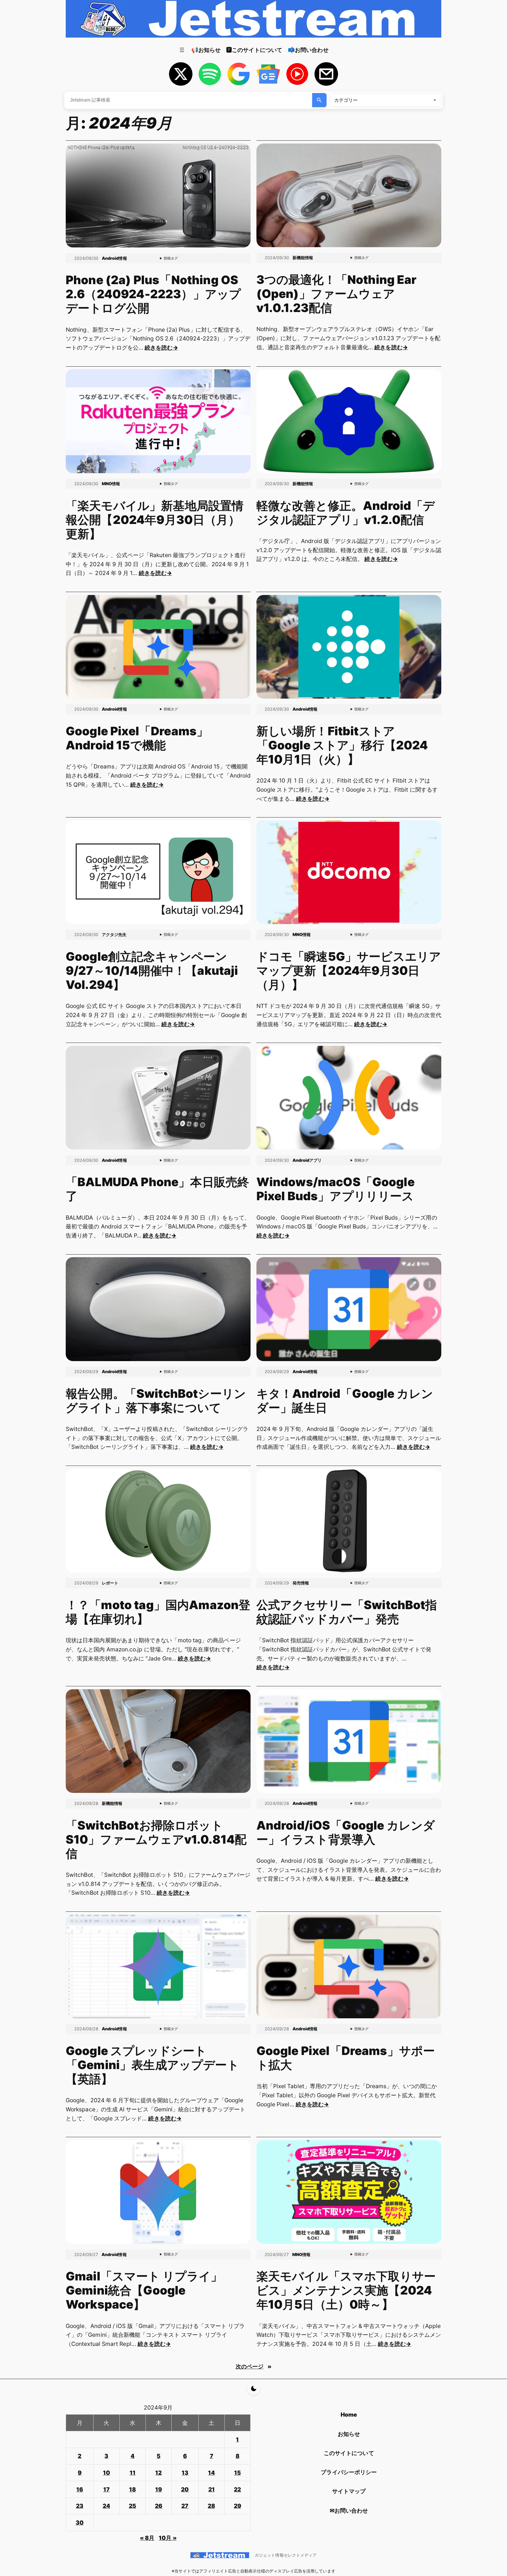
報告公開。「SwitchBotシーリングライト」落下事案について (156, 1401)
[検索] (319, 100)
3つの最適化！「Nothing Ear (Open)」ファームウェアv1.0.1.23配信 (337, 294)
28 (211, 2506)
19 (159, 2489)
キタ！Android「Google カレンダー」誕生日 (345, 1401)
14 (211, 2473)
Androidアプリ (307, 1160)
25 (132, 2506)
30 (80, 2523)
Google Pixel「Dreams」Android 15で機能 (137, 738)
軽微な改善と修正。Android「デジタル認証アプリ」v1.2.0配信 (346, 513)
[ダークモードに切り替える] (254, 2389)
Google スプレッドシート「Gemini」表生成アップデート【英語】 (152, 2065)
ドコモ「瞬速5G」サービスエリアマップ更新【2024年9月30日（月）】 (349, 971)
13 (185, 2473)
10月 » (168, 2538)
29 (238, 2506)
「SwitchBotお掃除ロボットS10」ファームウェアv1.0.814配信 (156, 1840)
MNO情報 (111, 484)
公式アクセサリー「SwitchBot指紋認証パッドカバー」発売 (347, 1612)
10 (107, 2473)
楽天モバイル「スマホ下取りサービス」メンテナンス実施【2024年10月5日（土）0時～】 (346, 2290)
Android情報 (114, 258)
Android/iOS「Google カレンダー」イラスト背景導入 (346, 1832)
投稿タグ (171, 258)
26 (159, 2506)
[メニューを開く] (182, 50)
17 (107, 2489)
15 (238, 2473)
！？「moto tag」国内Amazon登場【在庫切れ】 (158, 1612)
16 (80, 2489)
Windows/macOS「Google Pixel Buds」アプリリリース (336, 1189)
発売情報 (301, 1583)
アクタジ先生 (114, 934)
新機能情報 (303, 258)
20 (185, 2489)
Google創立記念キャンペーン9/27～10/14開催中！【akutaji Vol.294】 (152, 971)
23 (80, 2506)
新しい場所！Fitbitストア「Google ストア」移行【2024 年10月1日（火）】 (342, 745)
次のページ (253, 2366)
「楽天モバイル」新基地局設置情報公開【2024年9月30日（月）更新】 (155, 520)
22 (237, 2489)
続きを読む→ (161, 348)
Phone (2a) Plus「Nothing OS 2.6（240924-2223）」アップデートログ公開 (153, 294)
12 (158, 2473)
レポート (110, 1583)
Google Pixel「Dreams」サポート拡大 (346, 2058)
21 (212, 2489)
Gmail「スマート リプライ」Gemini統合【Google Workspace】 (144, 2290)
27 (185, 2506)
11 (133, 2473)
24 (106, 2506)
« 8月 (147, 2538)
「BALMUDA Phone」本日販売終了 (157, 1189)
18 (132, 2489)
